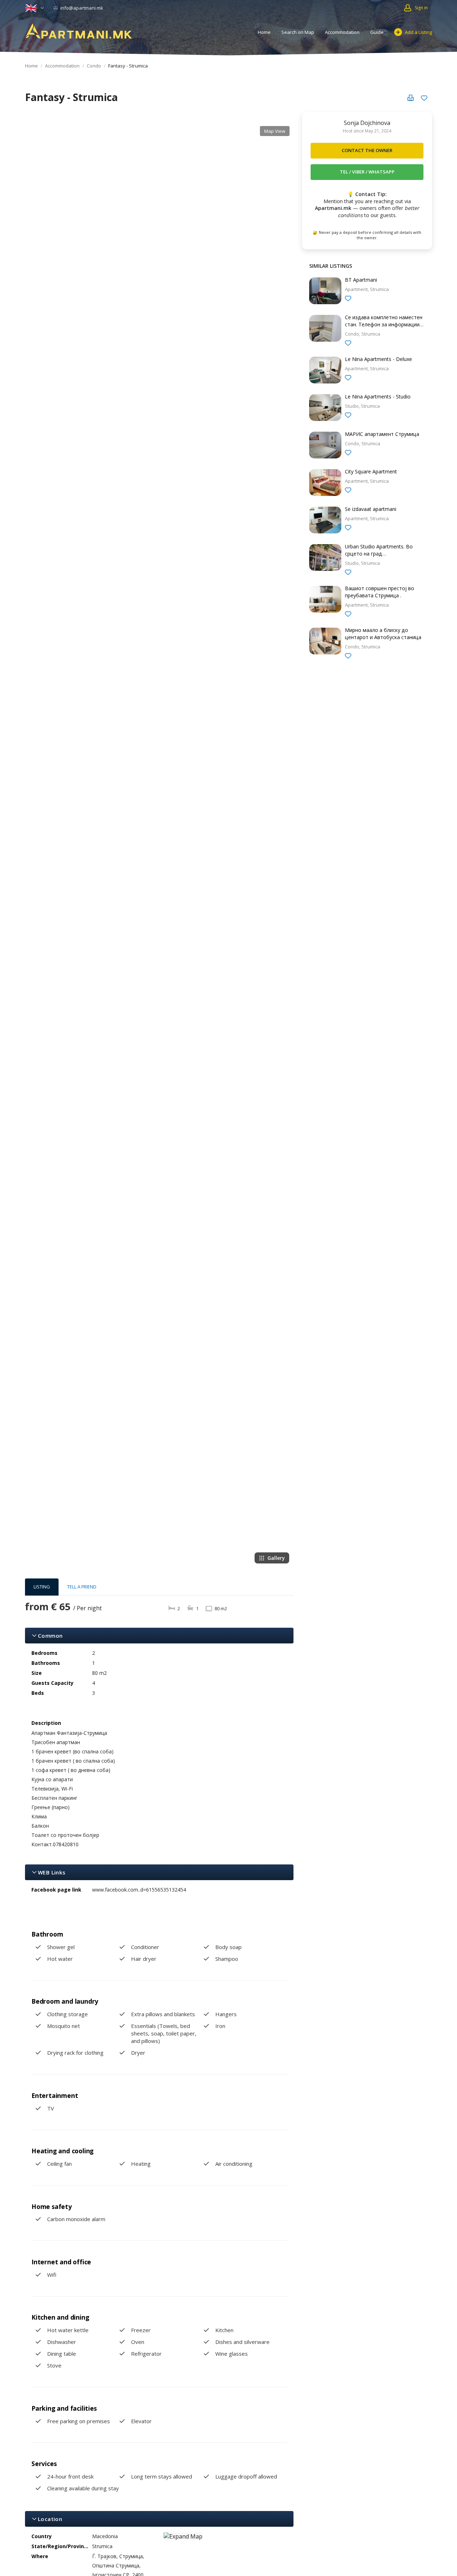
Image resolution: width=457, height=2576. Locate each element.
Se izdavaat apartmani (371, 509)
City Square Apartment (371, 471)
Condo (94, 66)
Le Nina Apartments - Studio (378, 396)
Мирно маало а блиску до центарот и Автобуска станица (383, 634)
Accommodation (342, 32)
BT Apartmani (361, 280)
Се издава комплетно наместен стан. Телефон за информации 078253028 (384, 324)
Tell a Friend (82, 1587)
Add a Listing (418, 32)
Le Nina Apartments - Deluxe (378, 359)
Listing (42, 1587)
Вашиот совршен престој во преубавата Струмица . (380, 592)
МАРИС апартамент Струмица (382, 434)
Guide (377, 32)
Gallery (276, 1558)
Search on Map (298, 32)
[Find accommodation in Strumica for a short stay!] (79, 31)
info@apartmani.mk (81, 8)
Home (264, 32)
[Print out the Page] (411, 98)
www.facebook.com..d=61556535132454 (139, 1890)
